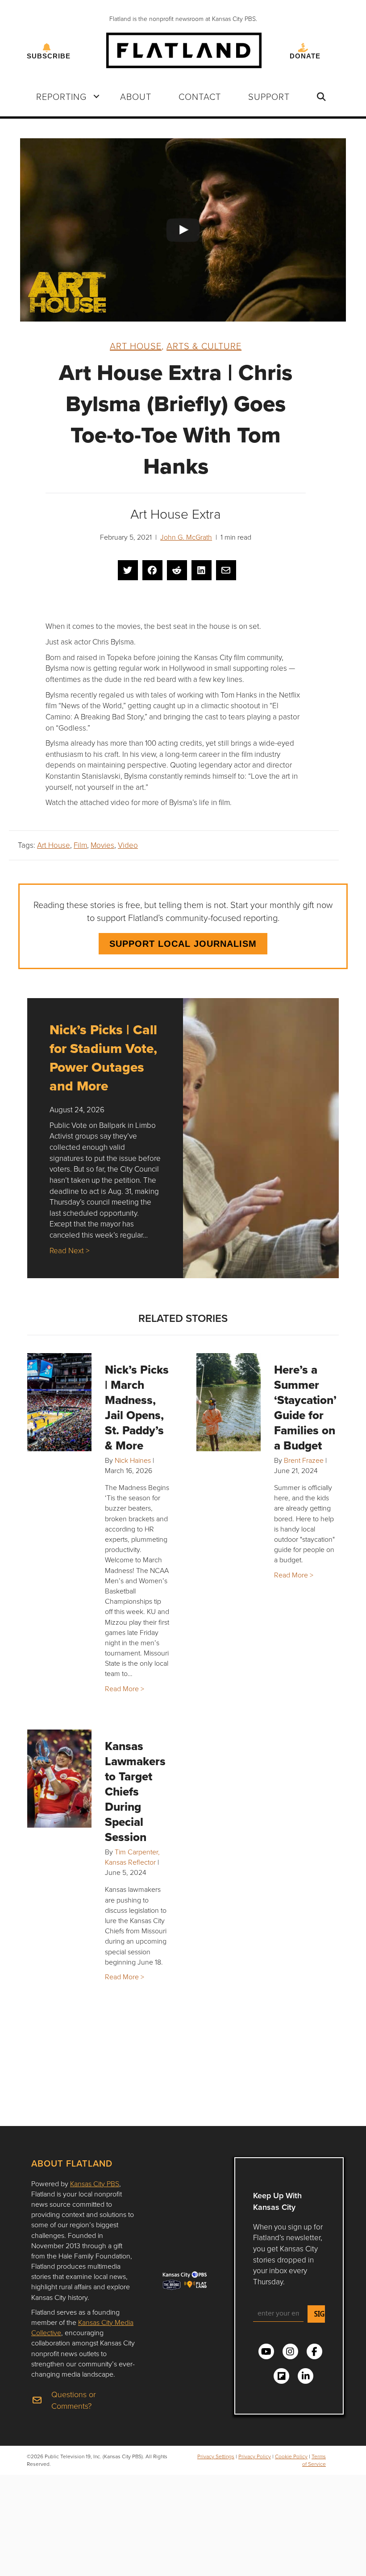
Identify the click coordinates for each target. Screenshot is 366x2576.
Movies (102, 845)
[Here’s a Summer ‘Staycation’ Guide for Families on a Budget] (229, 1402)
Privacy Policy (255, 2456)
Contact (200, 96)
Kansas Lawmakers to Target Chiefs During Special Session (135, 1792)
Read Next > (69, 1250)
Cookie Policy (291, 2456)
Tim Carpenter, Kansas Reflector (132, 1857)
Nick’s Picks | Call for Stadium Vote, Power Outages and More (103, 1058)
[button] (96, 96)
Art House (136, 346)
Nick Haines (133, 1460)
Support (269, 96)
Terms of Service (314, 2460)
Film (80, 845)
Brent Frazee (304, 1460)
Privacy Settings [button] (216, 2456)
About (136, 96)
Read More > (125, 1688)
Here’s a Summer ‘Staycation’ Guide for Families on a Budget (305, 1408)
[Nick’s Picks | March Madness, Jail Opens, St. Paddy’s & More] (59, 1402)
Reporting (61, 96)
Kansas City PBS (95, 2184)
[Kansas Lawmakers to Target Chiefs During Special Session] (59, 1779)
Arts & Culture (204, 346)
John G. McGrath (186, 537)
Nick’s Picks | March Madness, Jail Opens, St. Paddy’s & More (137, 1408)
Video (128, 845)
